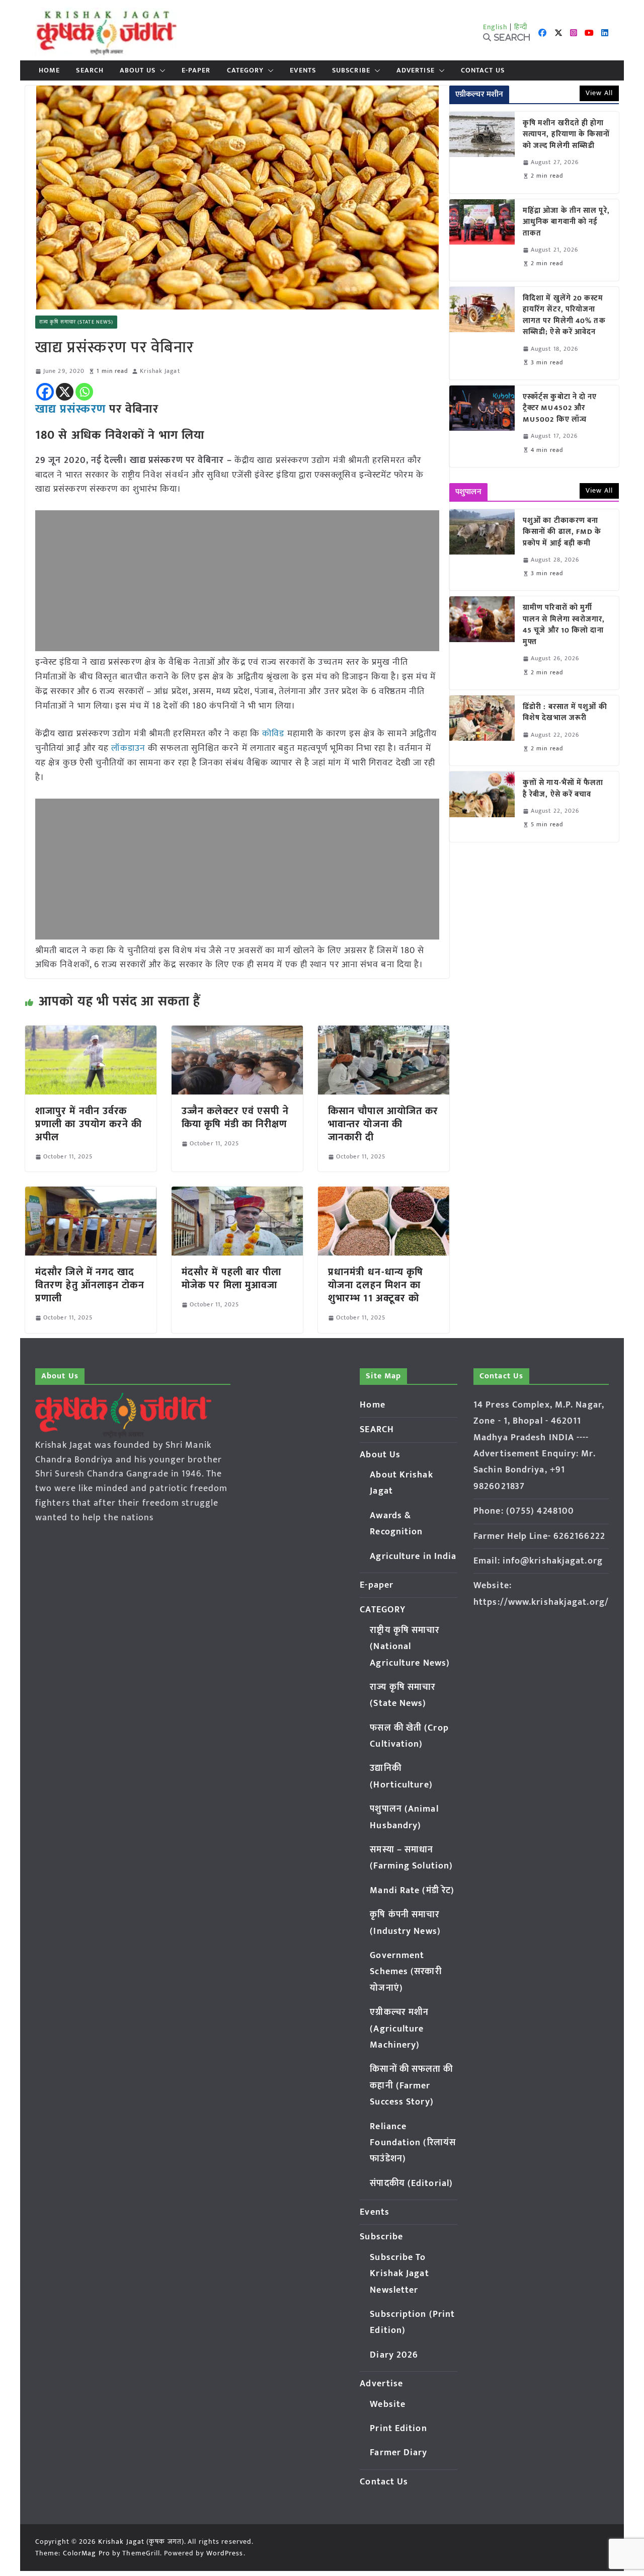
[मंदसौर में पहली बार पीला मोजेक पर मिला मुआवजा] (237, 1194)
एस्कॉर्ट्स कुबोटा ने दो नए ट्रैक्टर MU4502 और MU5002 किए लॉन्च (560, 409)
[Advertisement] (237, 581)
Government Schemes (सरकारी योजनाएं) (406, 1972)
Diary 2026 (394, 2355)
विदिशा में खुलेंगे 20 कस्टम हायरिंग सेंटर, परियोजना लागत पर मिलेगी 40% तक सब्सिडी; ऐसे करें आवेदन (564, 316)
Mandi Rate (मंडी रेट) (412, 1891)
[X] (65, 392)
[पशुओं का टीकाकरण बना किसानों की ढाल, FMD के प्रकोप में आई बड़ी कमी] (482, 550)
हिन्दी (521, 27)
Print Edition (398, 2429)
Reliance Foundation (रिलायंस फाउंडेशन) (413, 2143)
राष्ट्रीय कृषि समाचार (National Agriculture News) (410, 1647)
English (496, 27)
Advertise (416, 70)
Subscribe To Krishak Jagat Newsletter (399, 2274)
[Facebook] (45, 392)
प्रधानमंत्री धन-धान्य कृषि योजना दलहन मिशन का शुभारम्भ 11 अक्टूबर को (376, 1285)
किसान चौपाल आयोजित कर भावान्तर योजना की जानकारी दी (383, 1124)
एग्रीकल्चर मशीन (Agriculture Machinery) (399, 2029)
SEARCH (90, 70)
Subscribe (351, 70)
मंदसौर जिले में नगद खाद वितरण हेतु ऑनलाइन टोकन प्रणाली (90, 1285)
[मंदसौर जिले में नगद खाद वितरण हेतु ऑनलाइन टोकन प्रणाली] (91, 1194)
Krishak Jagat (160, 371)
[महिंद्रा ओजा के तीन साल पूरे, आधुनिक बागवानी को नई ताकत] (482, 240)
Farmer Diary (398, 2453)
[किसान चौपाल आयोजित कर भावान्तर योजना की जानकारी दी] (384, 1033)
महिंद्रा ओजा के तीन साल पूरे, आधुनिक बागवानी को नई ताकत (566, 222)
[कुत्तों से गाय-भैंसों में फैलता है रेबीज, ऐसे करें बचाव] (482, 806)
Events (303, 70)
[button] (160, 70)
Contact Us (483, 70)
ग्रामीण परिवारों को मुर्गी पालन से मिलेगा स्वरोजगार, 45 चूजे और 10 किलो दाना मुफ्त (564, 625)
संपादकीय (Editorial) (411, 2183)
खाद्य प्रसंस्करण (70, 409)
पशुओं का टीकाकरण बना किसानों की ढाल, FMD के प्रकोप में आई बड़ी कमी (562, 532)
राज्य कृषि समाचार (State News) (76, 322)
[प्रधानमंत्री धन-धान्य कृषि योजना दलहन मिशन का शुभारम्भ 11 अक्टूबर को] (384, 1194)
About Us (138, 70)
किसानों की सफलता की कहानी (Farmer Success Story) (411, 2086)
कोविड (273, 734)
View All (599, 93)
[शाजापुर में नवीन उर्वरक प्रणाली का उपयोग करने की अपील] (91, 1033)
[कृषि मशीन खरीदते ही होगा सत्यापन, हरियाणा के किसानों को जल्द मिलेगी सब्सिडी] (482, 152)
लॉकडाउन (128, 748)
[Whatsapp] (84, 392)
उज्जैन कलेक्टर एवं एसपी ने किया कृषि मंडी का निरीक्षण (235, 1118)
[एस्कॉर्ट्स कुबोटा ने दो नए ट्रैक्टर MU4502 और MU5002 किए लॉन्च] (482, 426)
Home (49, 70)
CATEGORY (246, 70)
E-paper (196, 70)
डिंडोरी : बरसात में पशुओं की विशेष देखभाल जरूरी (565, 713)
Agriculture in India (413, 1556)
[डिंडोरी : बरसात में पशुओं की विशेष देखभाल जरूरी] (482, 730)
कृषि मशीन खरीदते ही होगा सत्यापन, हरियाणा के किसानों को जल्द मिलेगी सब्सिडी (567, 135)
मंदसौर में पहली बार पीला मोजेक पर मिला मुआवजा (232, 1279)
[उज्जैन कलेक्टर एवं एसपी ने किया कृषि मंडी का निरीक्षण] (237, 1033)
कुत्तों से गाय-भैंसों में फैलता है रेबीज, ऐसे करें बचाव (563, 789)
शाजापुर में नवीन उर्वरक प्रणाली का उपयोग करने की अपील (89, 1124)
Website (388, 2404)
